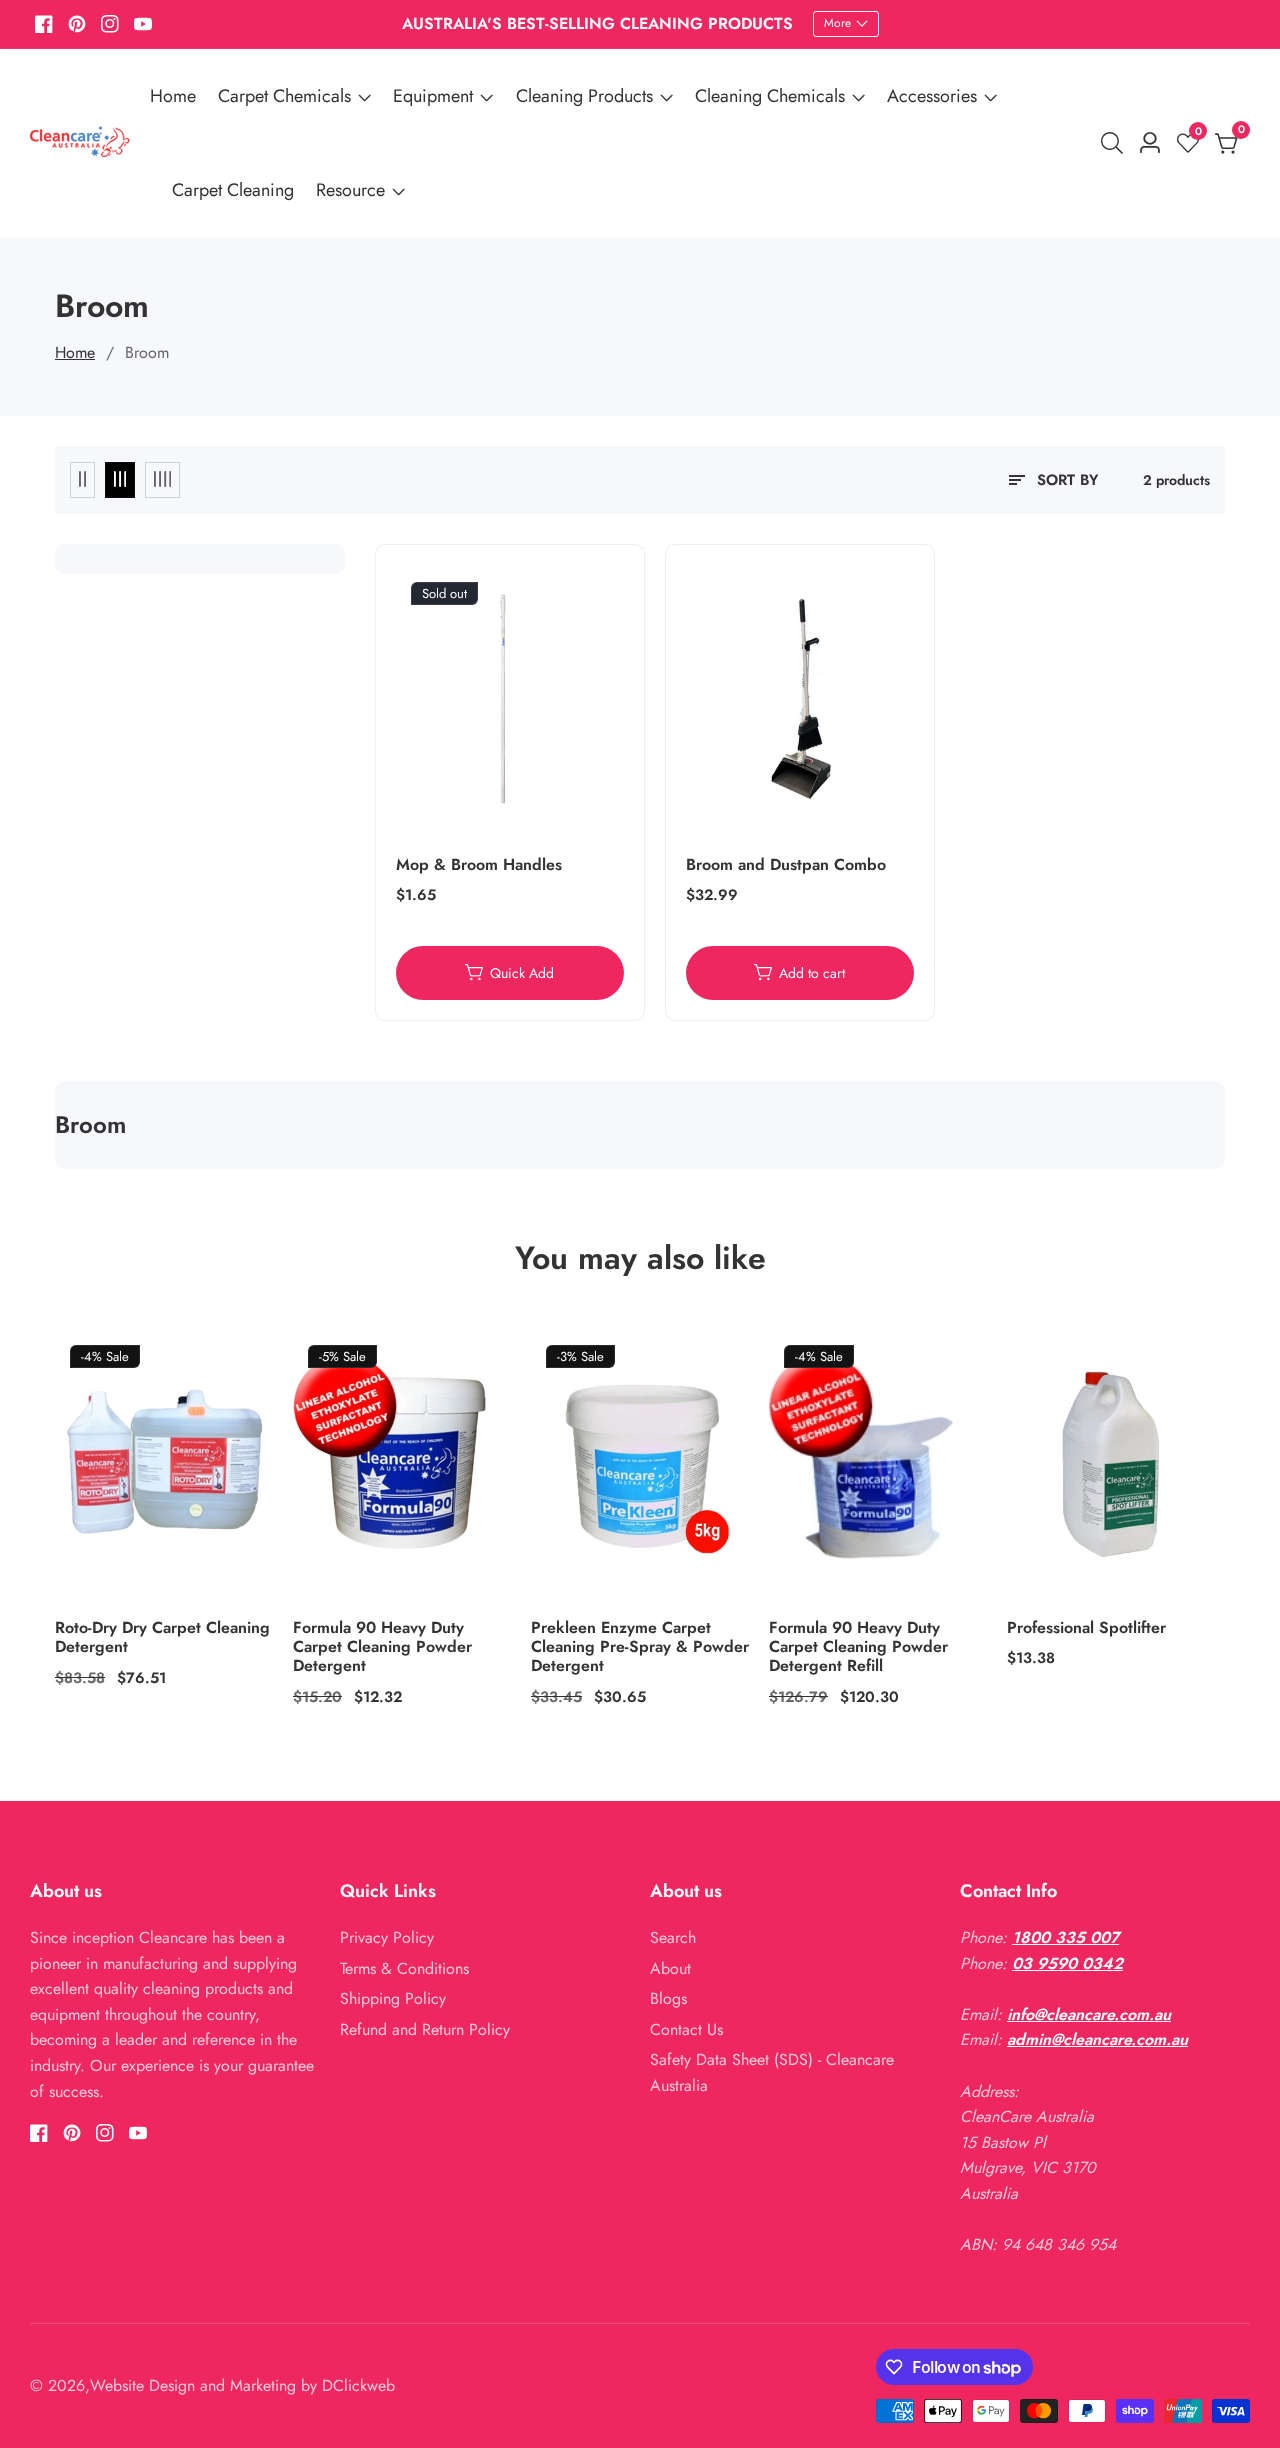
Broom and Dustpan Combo (786, 864)
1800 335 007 (1065, 1937)
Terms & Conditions (404, 1968)
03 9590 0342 (1067, 1963)
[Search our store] (1116, 143)
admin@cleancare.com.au (1097, 2039)
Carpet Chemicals (284, 96)
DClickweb (358, 2386)
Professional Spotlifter (1086, 1627)
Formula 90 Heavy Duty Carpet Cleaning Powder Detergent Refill (858, 1647)
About (670, 1968)
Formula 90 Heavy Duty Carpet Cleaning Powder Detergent (382, 1647)
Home (173, 96)
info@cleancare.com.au (1089, 2014)
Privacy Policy (387, 1937)
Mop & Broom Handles (479, 864)
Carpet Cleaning (233, 190)
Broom (147, 352)
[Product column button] (82, 480)
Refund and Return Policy (425, 2029)
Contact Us (686, 2029)
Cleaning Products (584, 96)
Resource (350, 190)
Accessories (932, 96)
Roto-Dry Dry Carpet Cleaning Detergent (162, 1637)
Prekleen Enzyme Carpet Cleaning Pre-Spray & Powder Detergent (640, 1647)
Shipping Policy (393, 1998)
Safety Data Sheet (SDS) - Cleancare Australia (772, 2072)
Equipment (433, 96)
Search (673, 1937)
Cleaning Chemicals (770, 96)
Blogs (668, 1998)
